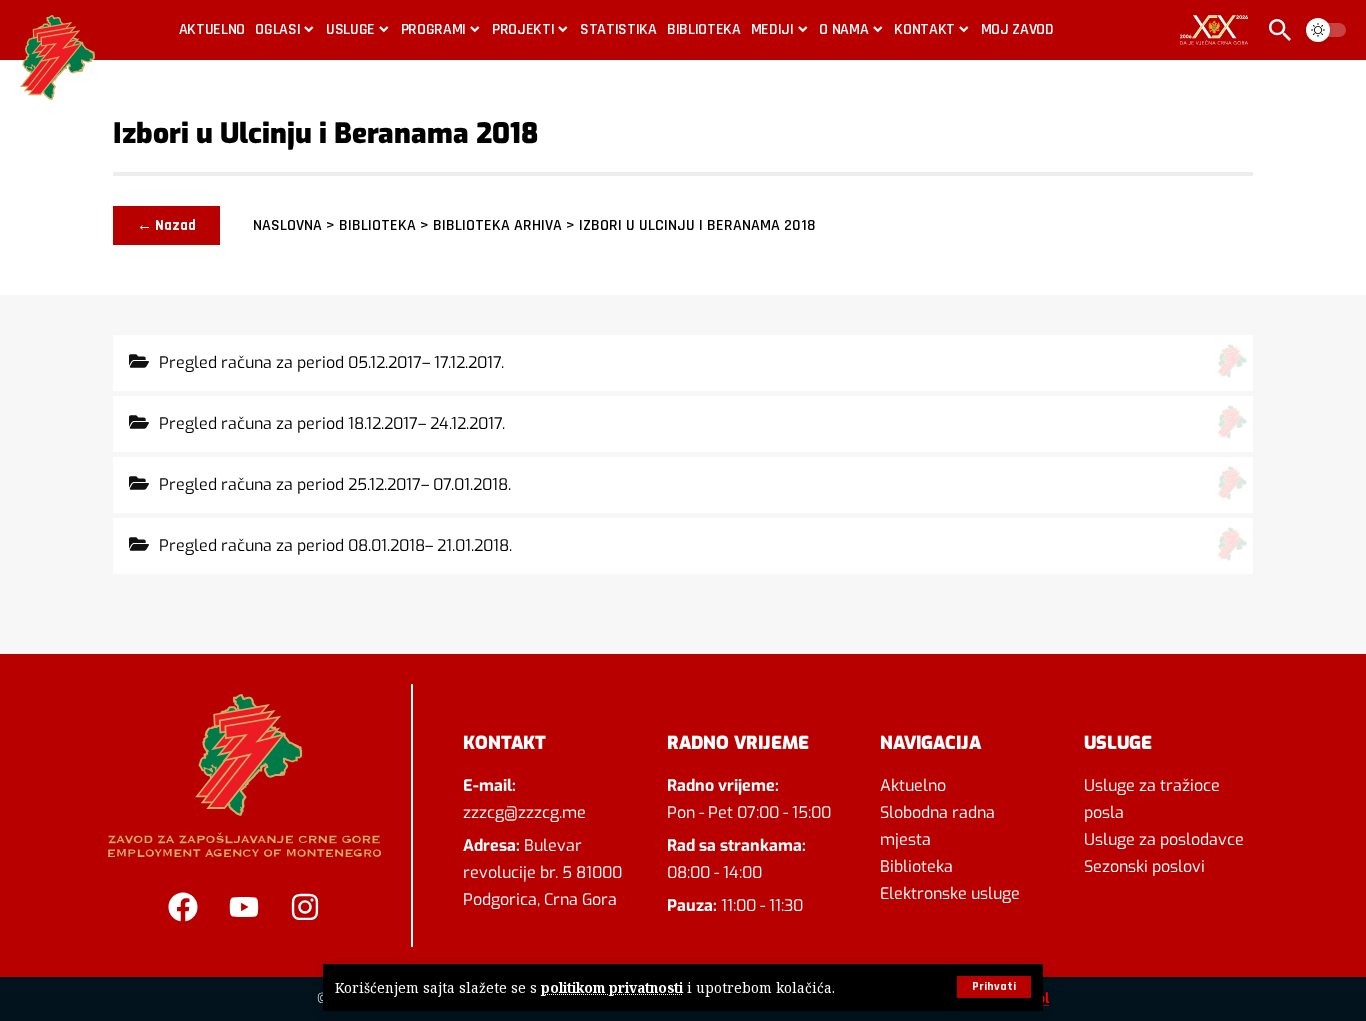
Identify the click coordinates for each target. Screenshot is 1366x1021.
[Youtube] (244, 907)
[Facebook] (183, 907)
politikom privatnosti (612, 987)
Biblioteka (377, 225)
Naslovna (287, 225)
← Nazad (166, 225)
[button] (994, 987)
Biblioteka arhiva (497, 225)
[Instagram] (305, 907)
